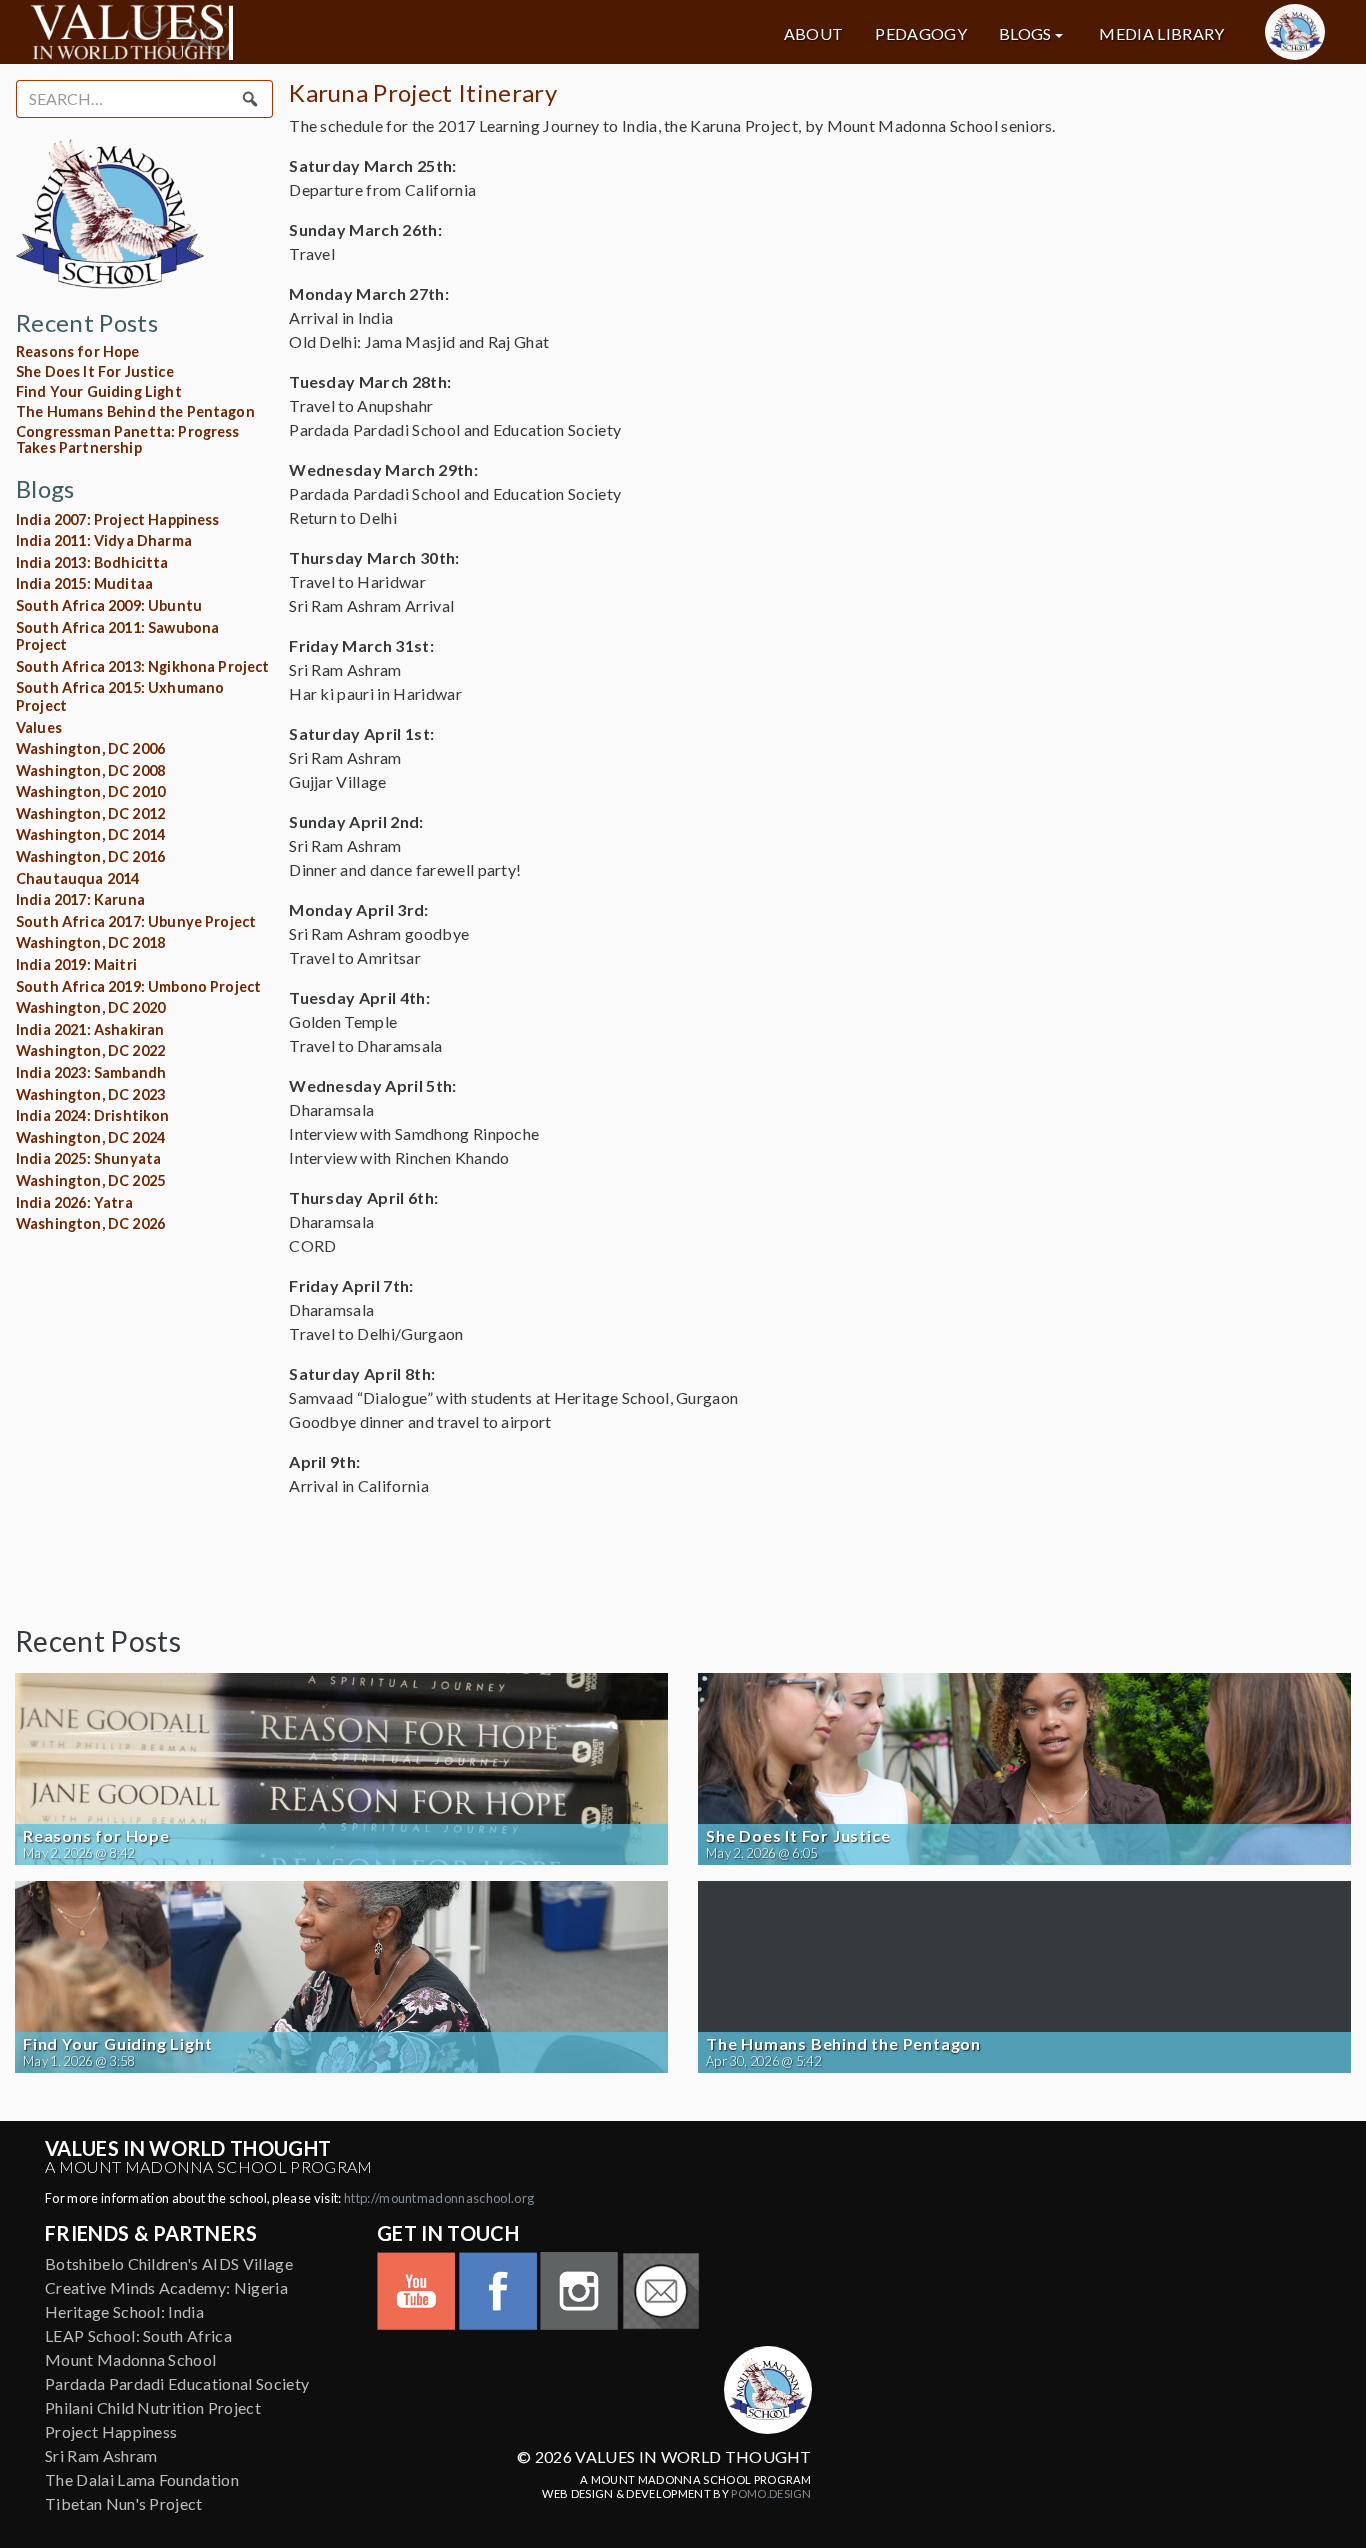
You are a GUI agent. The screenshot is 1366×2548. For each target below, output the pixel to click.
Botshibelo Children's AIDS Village (169, 2263)
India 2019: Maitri (76, 964)
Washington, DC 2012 (90, 813)
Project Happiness (111, 2431)
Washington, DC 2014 (90, 834)
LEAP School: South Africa (138, 2335)
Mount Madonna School (130, 2359)
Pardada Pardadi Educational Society (177, 2383)
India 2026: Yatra (74, 1202)
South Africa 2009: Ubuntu (109, 605)
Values (39, 727)
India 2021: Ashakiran (90, 1029)
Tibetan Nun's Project (124, 2503)
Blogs (1025, 34)
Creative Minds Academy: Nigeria (166, 2287)
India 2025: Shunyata (88, 1158)
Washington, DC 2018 (90, 942)
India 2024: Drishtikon (93, 1115)
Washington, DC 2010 (90, 791)
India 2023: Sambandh (91, 1072)
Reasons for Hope (78, 351)
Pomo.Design (771, 2493)
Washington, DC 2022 (90, 1050)
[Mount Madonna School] (1295, 32)
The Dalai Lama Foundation (142, 2479)
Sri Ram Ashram (101, 2455)
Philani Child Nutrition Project (153, 2407)
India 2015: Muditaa (84, 583)
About (814, 34)
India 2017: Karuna (80, 899)
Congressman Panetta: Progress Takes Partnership (128, 439)
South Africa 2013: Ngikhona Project (143, 666)
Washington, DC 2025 (90, 1180)
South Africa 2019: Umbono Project (138, 986)
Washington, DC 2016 (90, 856)
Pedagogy (921, 34)
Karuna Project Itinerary (423, 92)
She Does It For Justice (95, 371)
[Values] (237, 32)
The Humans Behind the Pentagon (135, 411)
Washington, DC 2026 (90, 1223)
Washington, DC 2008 (90, 770)
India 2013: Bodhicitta (92, 562)
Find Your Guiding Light (99, 391)
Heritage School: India (124, 2311)
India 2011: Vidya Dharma (104, 540)
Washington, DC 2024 (90, 1137)
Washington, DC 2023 (90, 1094)
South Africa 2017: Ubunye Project (136, 921)
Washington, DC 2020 (90, 1007)
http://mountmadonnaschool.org (439, 2198)
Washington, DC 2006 (90, 748)
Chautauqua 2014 (77, 878)
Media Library (1161, 34)
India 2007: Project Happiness (118, 519)
